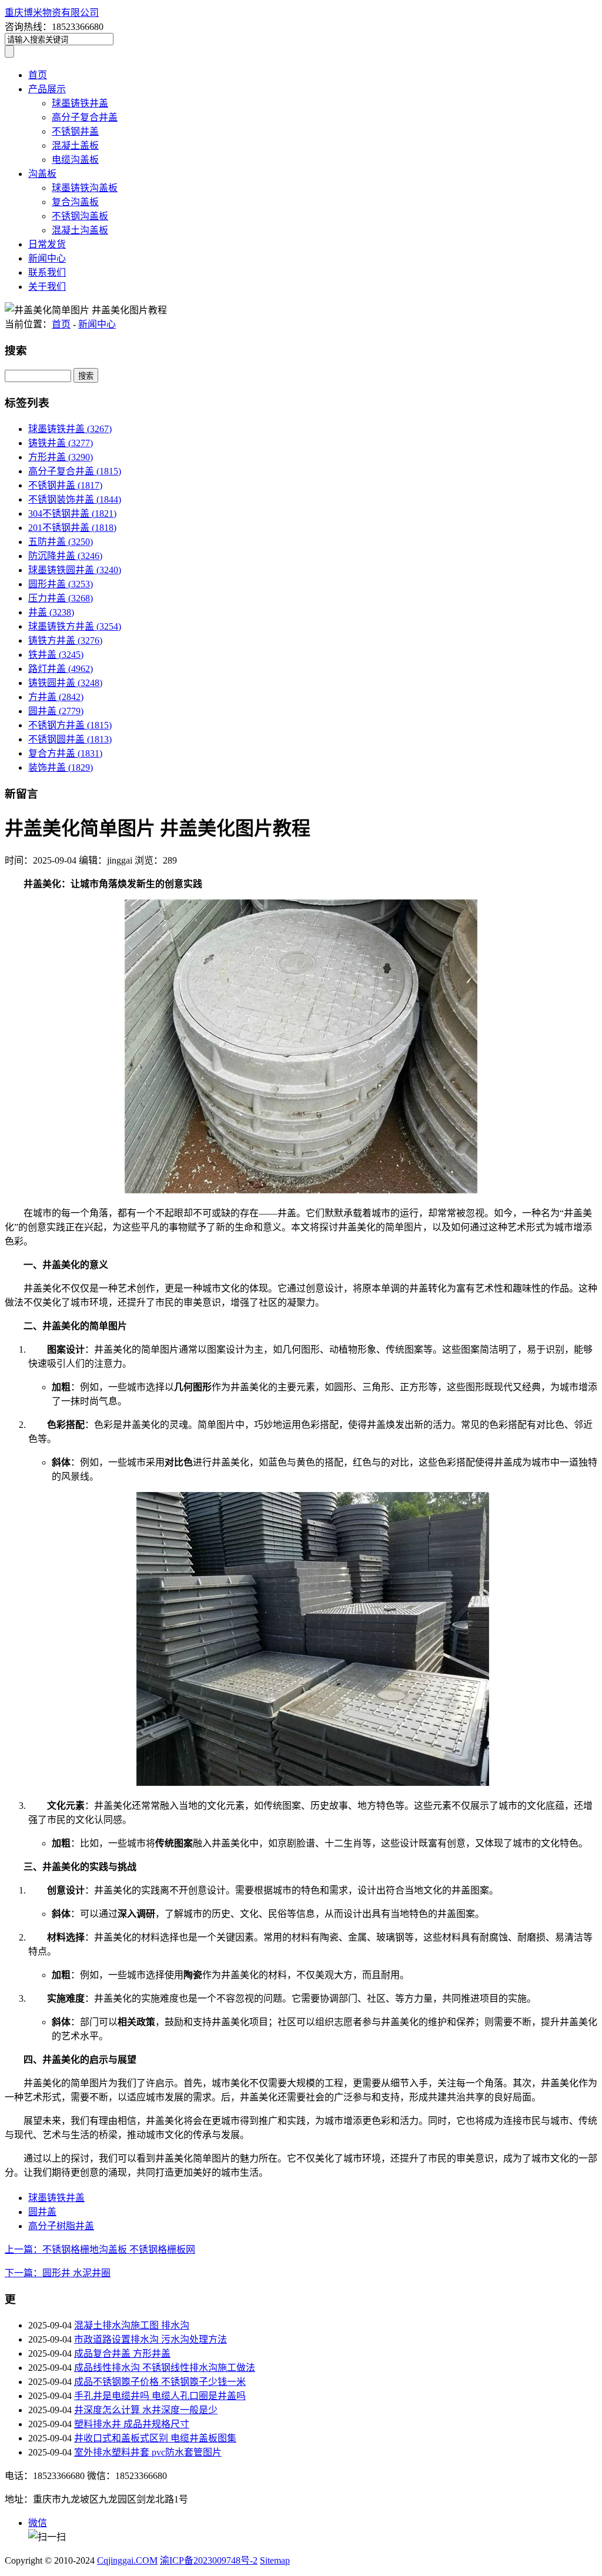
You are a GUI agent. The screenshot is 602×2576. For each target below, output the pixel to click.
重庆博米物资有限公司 (52, 13)
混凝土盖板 (75, 145)
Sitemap (275, 2560)
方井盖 (56, 697)
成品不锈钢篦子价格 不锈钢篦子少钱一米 (160, 2382)
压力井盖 (61, 598)
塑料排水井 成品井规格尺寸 (132, 2424)
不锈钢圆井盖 (70, 739)
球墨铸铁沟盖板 (85, 188)
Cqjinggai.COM (127, 2560)
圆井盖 (56, 711)
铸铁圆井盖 (65, 683)
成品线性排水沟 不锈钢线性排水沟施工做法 (165, 2368)
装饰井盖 (61, 767)
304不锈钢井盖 (72, 513)
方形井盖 (61, 457)
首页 (38, 75)
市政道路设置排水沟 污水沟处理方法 (150, 2339)
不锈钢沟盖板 (80, 216)
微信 (38, 2523)
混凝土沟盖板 (80, 230)
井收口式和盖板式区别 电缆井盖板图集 (155, 2438)
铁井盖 (56, 655)
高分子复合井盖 (85, 117)
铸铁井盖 (61, 443)
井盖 (51, 612)
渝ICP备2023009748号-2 (209, 2560)
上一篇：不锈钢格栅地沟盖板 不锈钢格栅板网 (100, 2249)
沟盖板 (42, 174)
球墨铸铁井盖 (80, 103)
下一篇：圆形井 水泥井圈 (58, 2273)
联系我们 (47, 272)
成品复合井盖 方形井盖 (122, 2353)
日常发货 (47, 244)
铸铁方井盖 (65, 640)
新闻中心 (47, 258)
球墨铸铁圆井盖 (75, 570)
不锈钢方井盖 (70, 725)
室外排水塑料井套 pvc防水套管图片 (148, 2452)
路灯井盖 (61, 669)
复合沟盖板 (75, 202)
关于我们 (47, 287)
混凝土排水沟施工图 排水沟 (132, 2325)
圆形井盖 (61, 584)
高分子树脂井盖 (61, 2226)
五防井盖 (61, 542)
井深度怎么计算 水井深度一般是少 (146, 2410)
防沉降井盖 (65, 556)
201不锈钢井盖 (72, 528)
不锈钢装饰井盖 (75, 499)
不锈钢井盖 (75, 131)
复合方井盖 (65, 753)
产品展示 (47, 89)
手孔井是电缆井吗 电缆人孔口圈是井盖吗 (160, 2396)
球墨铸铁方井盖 (75, 626)
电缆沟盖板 (75, 160)
